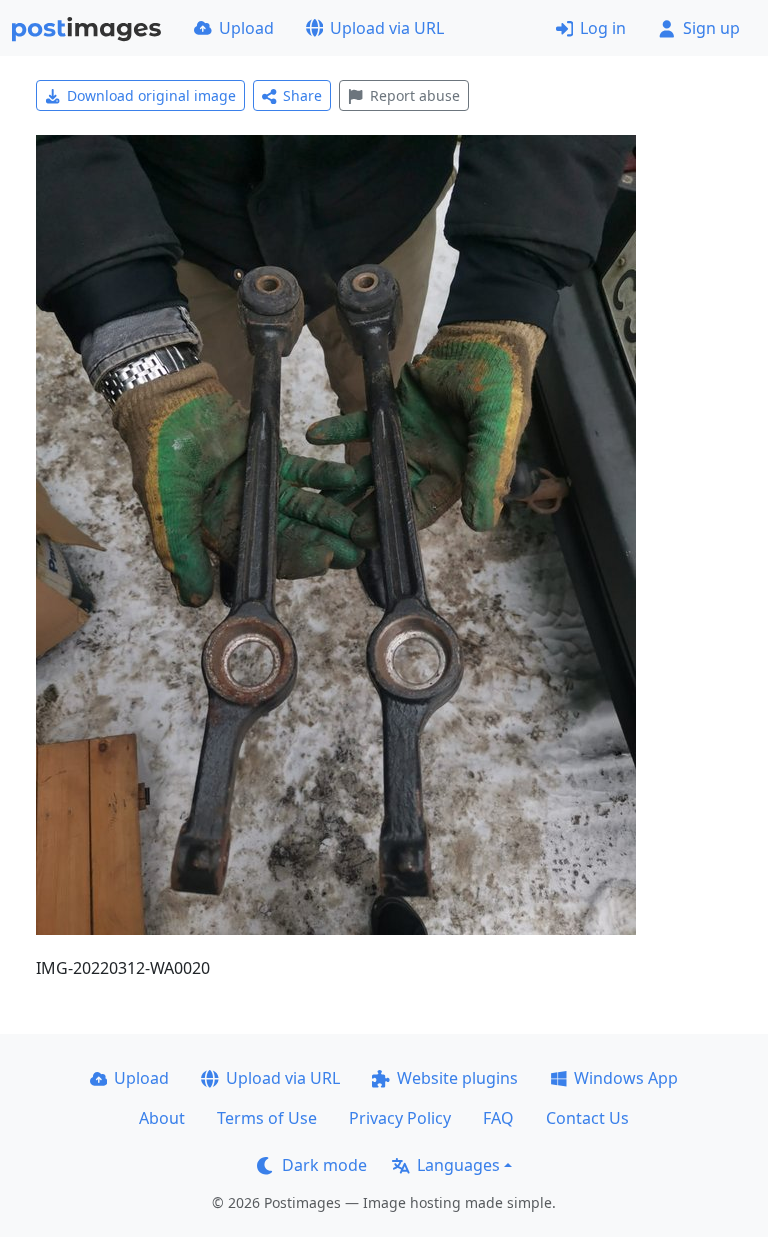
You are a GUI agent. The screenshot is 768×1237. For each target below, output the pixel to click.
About (162, 1118)
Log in (603, 28)
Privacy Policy (400, 1118)
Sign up (711, 28)
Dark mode (324, 1165)
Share (302, 95)
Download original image (151, 95)
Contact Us (587, 1118)
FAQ (498, 1118)
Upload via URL (387, 28)
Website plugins (457, 1078)
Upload (246, 28)
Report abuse (415, 95)
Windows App (626, 1078)
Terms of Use (267, 1118)
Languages (458, 1165)
